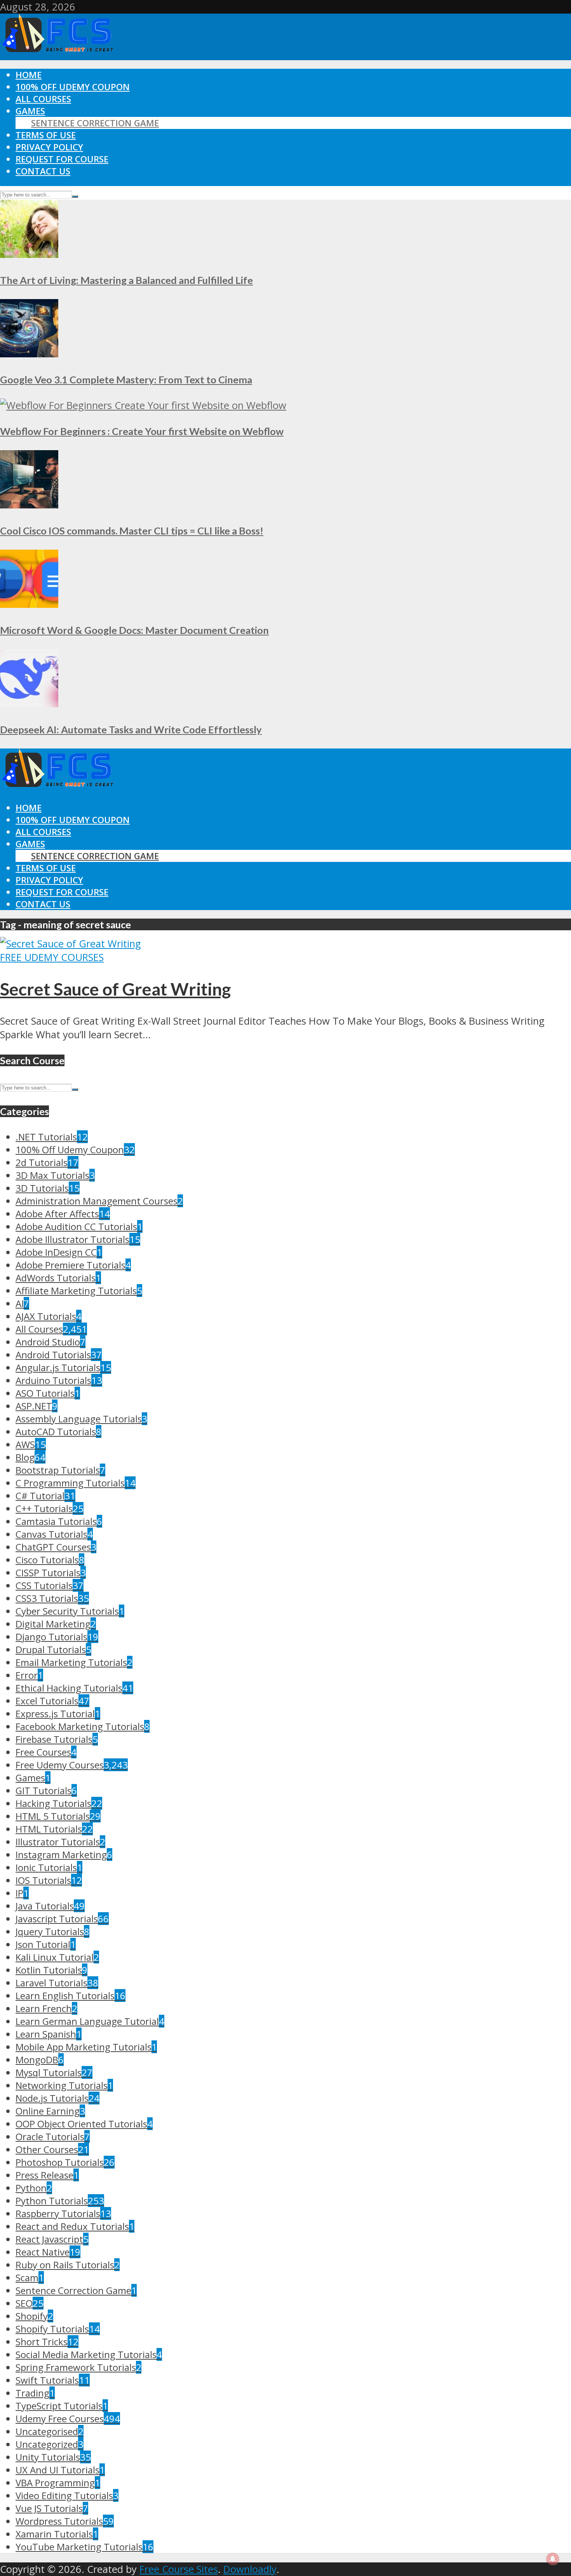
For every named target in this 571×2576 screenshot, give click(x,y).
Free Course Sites (179, 2569)
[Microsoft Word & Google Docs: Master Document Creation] (29, 604)
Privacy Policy (49, 147)
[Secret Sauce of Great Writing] (71, 944)
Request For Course (62, 159)
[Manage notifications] (553, 2559)
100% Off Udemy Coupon (73, 87)
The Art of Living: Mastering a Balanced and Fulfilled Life (126, 280)
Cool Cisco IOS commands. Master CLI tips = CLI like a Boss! (132, 531)
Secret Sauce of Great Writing (116, 989)
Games (30, 111)
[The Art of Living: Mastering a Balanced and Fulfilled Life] (29, 254)
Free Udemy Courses (52, 957)
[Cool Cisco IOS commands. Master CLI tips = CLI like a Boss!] (29, 505)
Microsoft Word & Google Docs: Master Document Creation (134, 630)
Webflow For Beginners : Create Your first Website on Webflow (142, 431)
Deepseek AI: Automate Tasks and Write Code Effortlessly (131, 729)
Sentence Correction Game (95, 123)
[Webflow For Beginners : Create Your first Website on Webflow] (143, 405)
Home (29, 75)
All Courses (43, 99)
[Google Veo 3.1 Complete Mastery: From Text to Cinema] (29, 354)
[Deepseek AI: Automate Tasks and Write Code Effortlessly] (29, 704)
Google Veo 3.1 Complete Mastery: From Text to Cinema (126, 379)
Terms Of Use (46, 135)
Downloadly (250, 2569)
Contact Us (43, 171)
